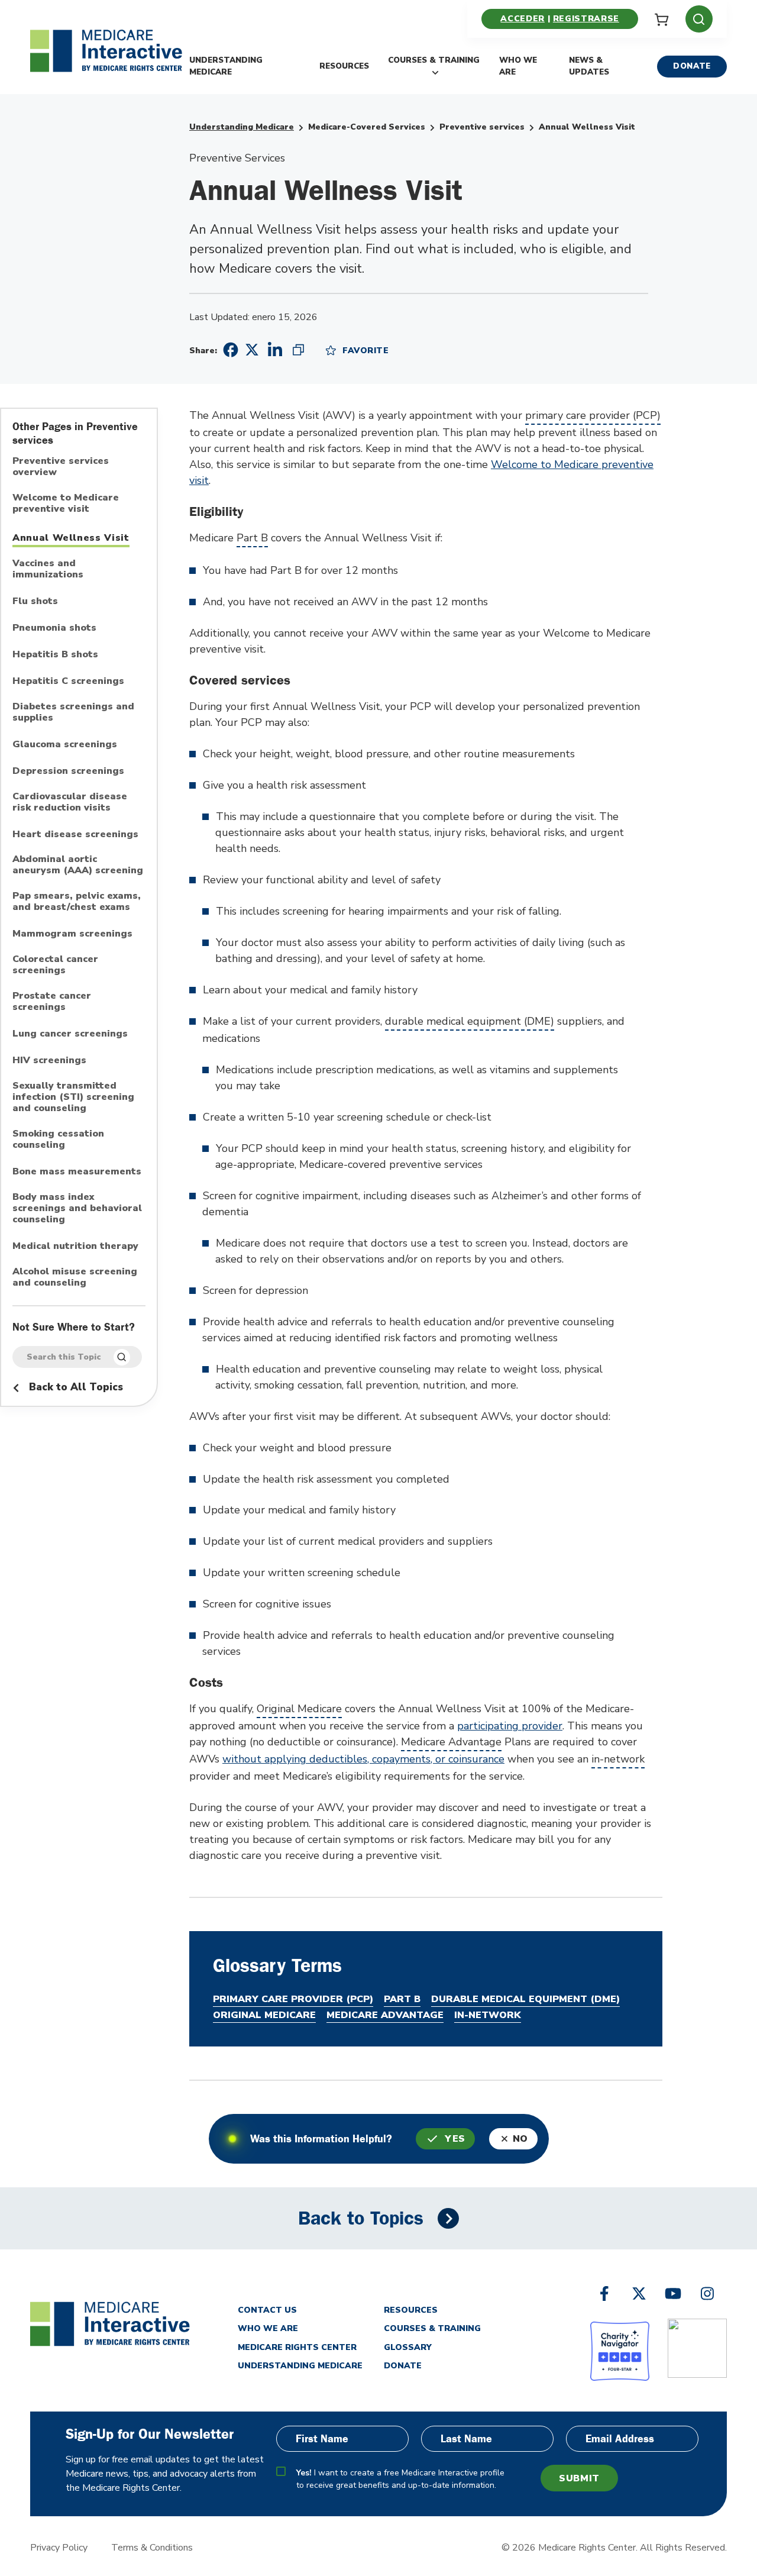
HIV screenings (49, 1061)
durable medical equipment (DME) (470, 1021)
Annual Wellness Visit (71, 538)
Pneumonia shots (54, 628)
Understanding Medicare (226, 66)
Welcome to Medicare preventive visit (66, 504)
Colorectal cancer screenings (55, 965)
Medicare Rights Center (297, 2347)
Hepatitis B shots (55, 655)
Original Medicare (299, 1709)
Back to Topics (361, 2218)
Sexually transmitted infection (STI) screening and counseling (73, 1097)
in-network (618, 1759)
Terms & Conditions (152, 2548)
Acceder (522, 19)
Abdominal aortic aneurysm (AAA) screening (78, 865)
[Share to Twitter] (252, 349)
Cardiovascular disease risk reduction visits (70, 803)
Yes (455, 2139)
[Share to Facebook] (229, 350)
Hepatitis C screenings (68, 682)
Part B (252, 538)
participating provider (510, 1726)
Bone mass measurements (77, 1172)
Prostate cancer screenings (52, 1002)
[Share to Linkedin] (275, 350)
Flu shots (35, 602)
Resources (344, 66)
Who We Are (518, 66)
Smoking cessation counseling (58, 1140)
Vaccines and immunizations (48, 569)
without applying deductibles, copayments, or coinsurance (363, 1759)
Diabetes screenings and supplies (73, 713)
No (520, 2139)
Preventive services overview (61, 467)
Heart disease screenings (75, 835)
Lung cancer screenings (70, 1034)
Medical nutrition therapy (75, 1247)
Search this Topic (64, 1357)
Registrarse (586, 19)
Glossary (408, 2347)
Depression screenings (68, 771)
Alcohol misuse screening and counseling (75, 1278)
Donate (692, 66)
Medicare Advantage (451, 1742)
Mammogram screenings (72, 934)
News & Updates (589, 66)
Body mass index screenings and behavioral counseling (77, 1209)
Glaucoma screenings (65, 745)
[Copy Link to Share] (298, 350)
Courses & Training (434, 60)
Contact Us (267, 2310)
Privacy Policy (59, 2548)
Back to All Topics (75, 1387)
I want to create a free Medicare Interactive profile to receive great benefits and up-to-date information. (400, 2479)
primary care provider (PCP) (593, 415)
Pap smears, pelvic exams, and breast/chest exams (77, 902)
